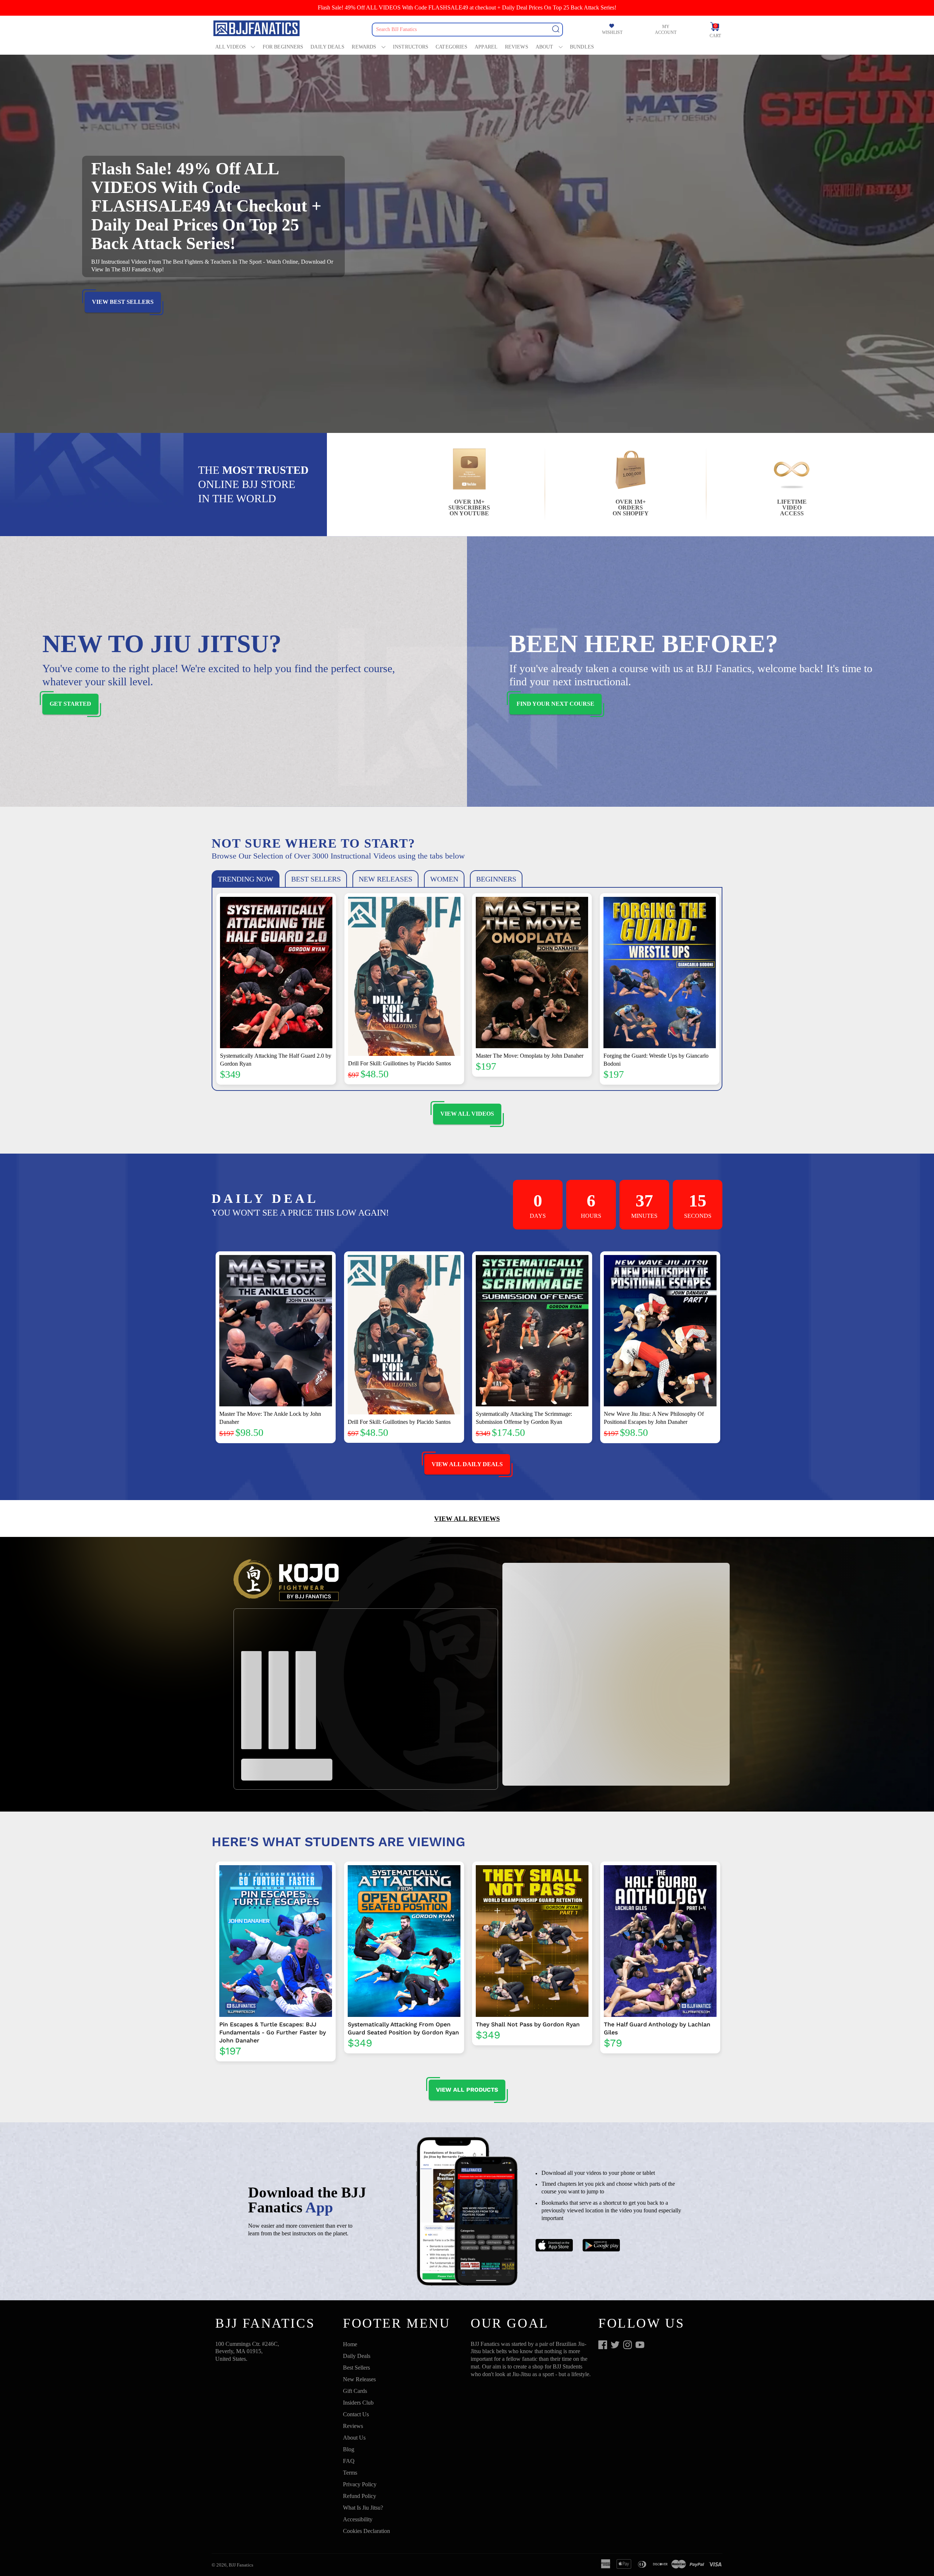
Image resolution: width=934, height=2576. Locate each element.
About (545, 47)
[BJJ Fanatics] (257, 29)
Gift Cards (355, 2391)
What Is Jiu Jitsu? (363, 2508)
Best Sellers (356, 2368)
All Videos (231, 47)
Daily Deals (327, 47)
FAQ (349, 2461)
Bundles (582, 47)
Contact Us (356, 2414)
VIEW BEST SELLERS (123, 302)
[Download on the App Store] (554, 2246)
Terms (350, 2473)
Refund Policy (360, 2496)
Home (350, 2344)
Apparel (486, 47)
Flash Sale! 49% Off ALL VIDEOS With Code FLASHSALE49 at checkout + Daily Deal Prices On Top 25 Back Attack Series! (467, 7)
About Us (354, 2438)
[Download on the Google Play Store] (601, 2246)
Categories (451, 47)
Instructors (411, 47)
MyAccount (666, 30)
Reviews (517, 47)
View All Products (467, 2090)
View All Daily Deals (467, 1464)
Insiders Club (358, 2403)
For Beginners (283, 47)
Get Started (70, 704)
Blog (349, 2449)
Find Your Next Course (555, 704)
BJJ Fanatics (241, 2565)
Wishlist (612, 32)
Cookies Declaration (366, 2531)
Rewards (364, 47)
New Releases (359, 2379)
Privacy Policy (360, 2484)
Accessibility (358, 2519)
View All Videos (467, 1114)
